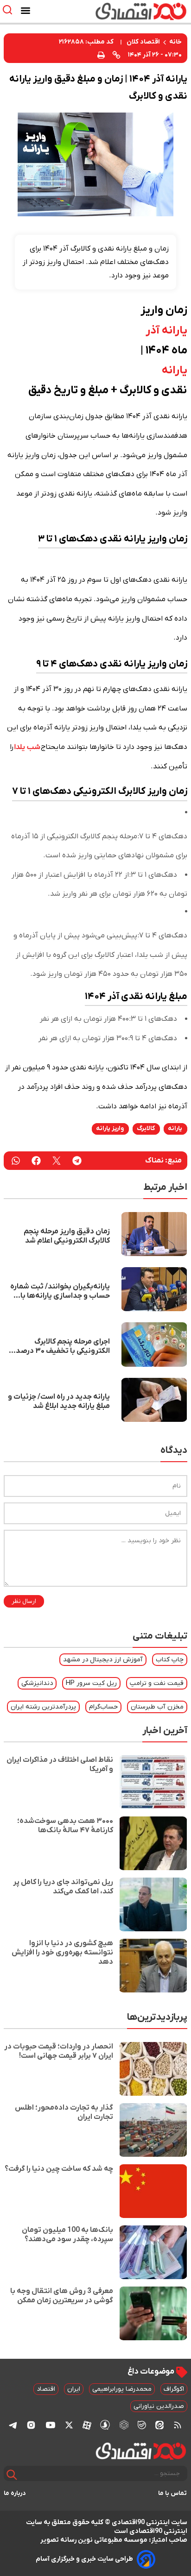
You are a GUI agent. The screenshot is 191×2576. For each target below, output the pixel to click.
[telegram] (77, 1161)
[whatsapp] (16, 1161)
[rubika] (124, 2425)
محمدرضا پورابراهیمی (122, 2389)
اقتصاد (46, 2389)
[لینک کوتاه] (116, 55)
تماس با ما (173, 2493)
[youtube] (51, 2425)
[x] (69, 2425)
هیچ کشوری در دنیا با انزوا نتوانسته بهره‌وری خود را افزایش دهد (62, 1953)
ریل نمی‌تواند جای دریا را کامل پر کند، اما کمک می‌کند (63, 1887)
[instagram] (31, 2425)
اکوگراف (174, 2389)
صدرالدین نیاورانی (159, 2406)
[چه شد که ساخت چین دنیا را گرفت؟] (153, 2191)
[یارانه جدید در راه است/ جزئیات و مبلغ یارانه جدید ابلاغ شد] (154, 1400)
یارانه (175, 371)
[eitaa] (159, 2425)
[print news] (101, 54)
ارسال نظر (24, 1601)
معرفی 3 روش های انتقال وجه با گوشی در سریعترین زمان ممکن (62, 2296)
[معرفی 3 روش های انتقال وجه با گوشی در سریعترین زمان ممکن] (153, 2313)
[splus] (105, 2425)
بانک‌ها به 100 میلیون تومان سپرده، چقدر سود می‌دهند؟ (67, 2235)
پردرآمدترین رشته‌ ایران (43, 1707)
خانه (175, 42)
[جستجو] (12, 2475)
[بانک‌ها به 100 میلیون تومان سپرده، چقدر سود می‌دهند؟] (153, 2252)
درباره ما (15, 2493)
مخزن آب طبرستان (157, 1707)
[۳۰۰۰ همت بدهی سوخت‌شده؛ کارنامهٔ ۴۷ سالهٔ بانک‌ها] (153, 1843)
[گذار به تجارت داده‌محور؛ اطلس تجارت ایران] (153, 2130)
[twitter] (57, 1161)
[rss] (178, 2425)
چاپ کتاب (170, 1660)
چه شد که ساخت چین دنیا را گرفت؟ (59, 2169)
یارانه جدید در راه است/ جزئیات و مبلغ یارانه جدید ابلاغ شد (59, 1401)
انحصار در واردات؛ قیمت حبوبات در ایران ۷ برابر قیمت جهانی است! (59, 2051)
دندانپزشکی (37, 1683)
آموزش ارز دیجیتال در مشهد (103, 1660)
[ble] (142, 2425)
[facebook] (36, 1161)
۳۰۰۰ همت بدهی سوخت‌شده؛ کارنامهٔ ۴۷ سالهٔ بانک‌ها (65, 1826)
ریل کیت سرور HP (91, 1683)
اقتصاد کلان (143, 42)
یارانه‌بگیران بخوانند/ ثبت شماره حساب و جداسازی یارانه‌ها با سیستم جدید (60, 1291)
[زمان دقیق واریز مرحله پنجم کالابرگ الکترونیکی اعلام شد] (154, 1234)
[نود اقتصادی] (122, 11)
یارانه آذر (166, 331)
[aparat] (87, 2425)
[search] (10, 10)
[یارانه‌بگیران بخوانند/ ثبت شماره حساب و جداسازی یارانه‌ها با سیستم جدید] (154, 1289)
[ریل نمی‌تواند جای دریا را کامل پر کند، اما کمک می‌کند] (153, 1904)
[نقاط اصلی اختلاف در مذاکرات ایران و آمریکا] (153, 1782)
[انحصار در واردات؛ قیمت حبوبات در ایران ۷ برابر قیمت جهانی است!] (153, 2069)
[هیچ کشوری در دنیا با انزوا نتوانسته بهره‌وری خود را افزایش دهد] (153, 1966)
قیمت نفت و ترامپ (157, 1683)
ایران (74, 2389)
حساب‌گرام (103, 1707)
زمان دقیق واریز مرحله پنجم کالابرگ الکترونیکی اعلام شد (67, 1236)
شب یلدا (27, 747)
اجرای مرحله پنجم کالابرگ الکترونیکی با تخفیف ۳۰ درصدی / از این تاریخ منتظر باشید (58, 1346)
